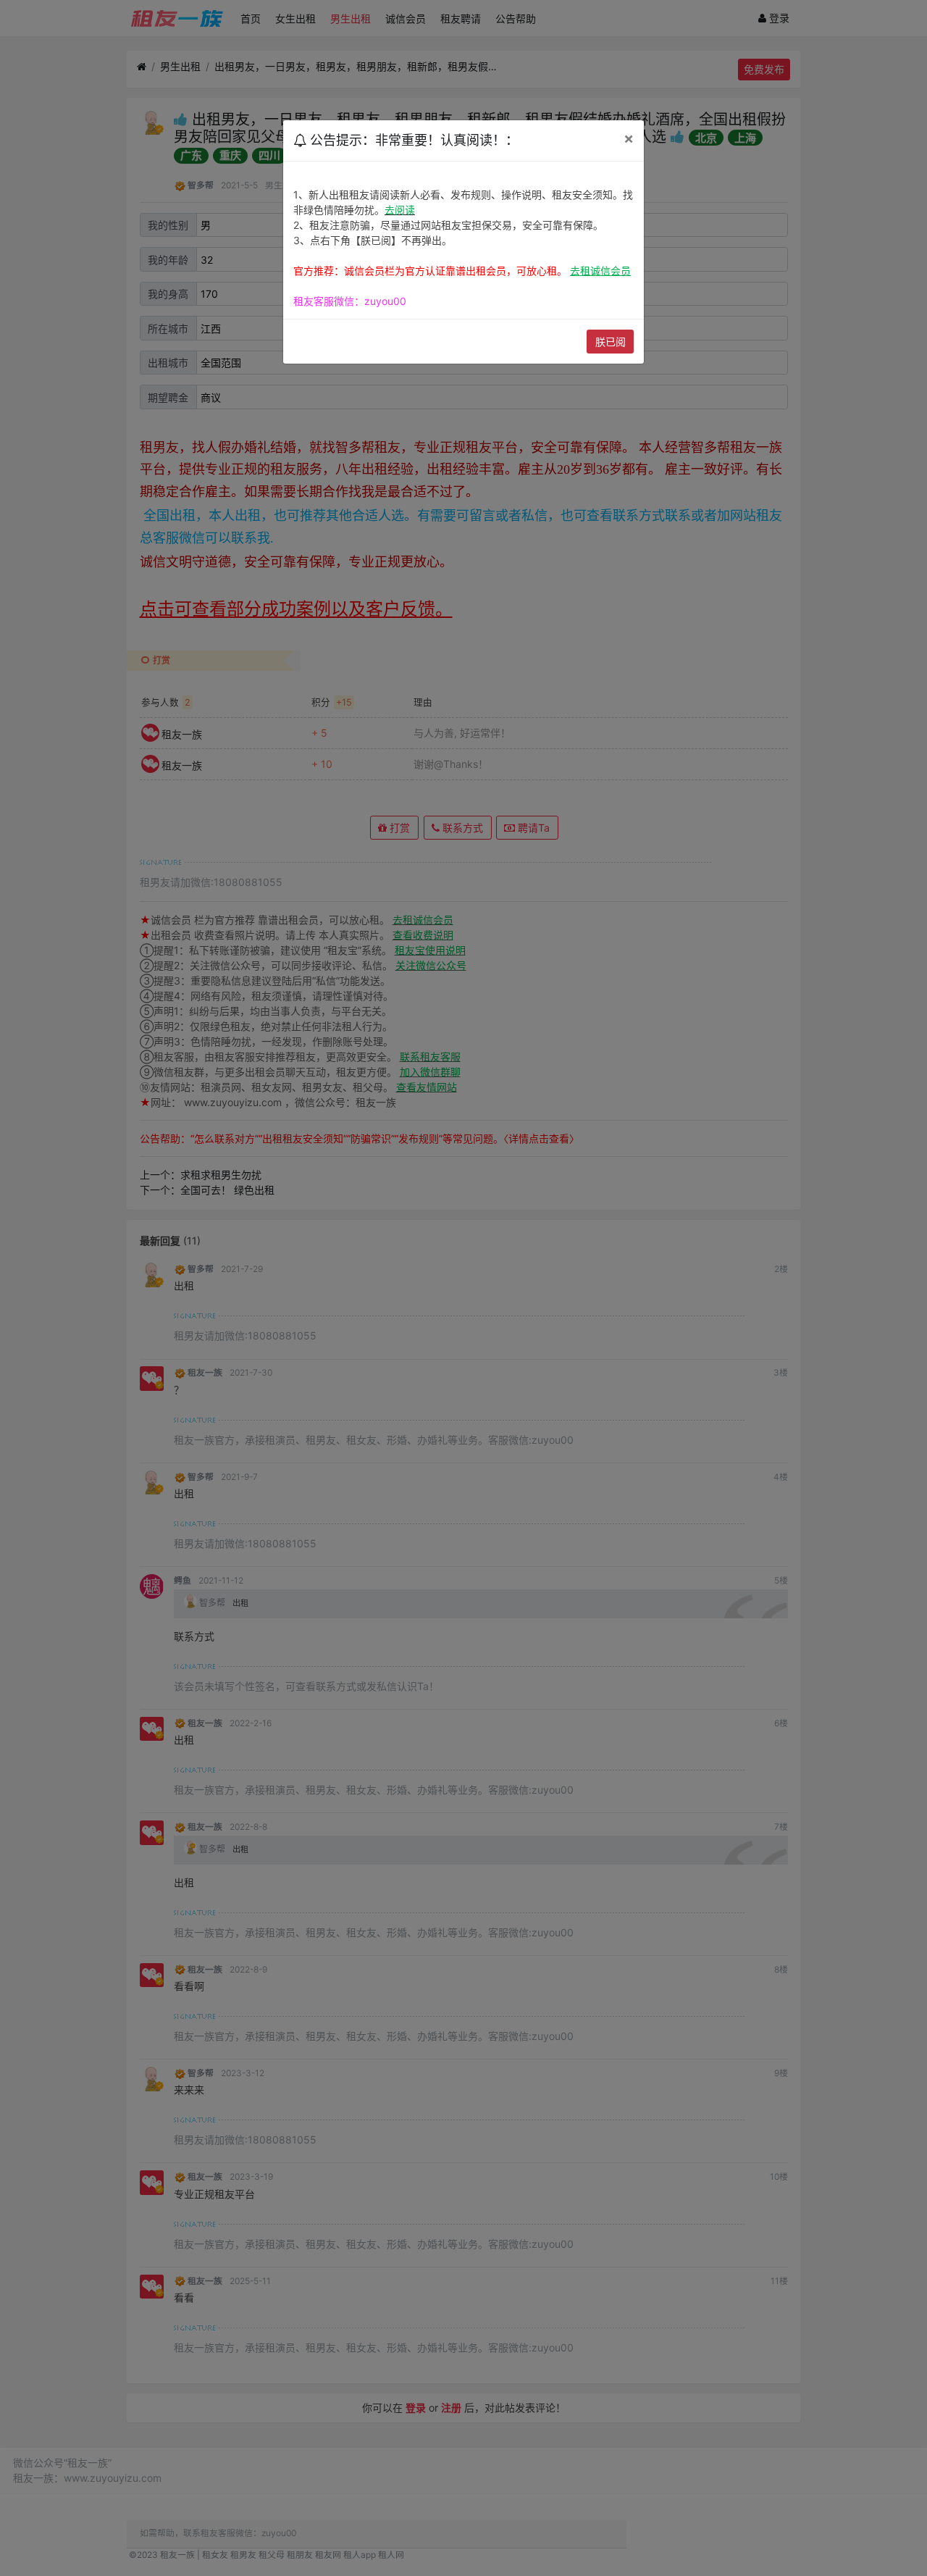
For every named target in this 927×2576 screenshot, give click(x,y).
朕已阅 (611, 342)
